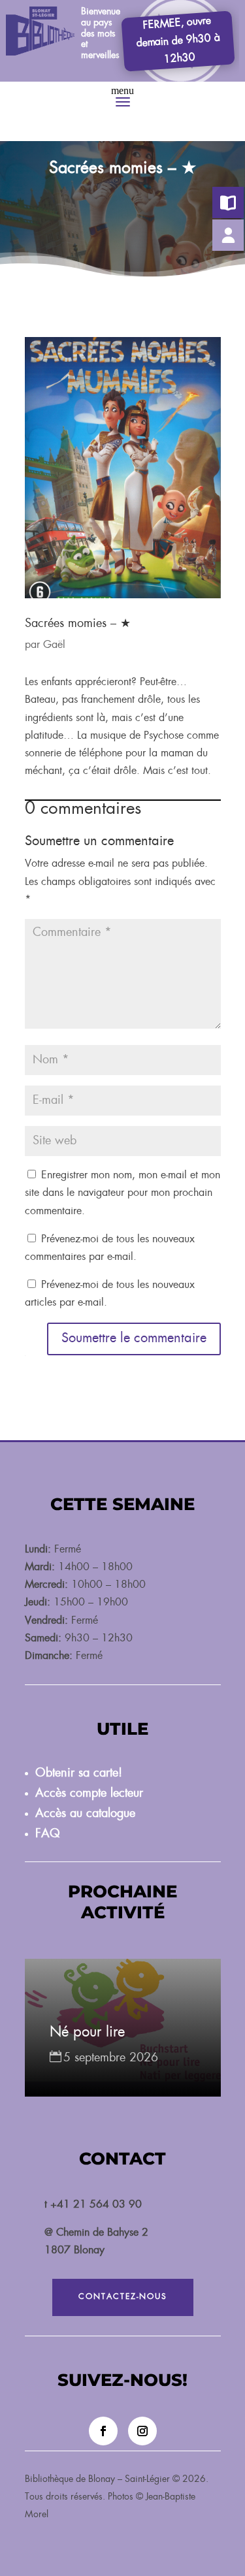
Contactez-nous (123, 2297)
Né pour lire (87, 2033)
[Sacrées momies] (123, 468)
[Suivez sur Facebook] (103, 2431)
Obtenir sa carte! (79, 1773)
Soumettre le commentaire (134, 1339)
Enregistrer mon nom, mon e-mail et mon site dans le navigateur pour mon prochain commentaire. (122, 1193)
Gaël (54, 645)
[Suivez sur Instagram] (142, 2431)
